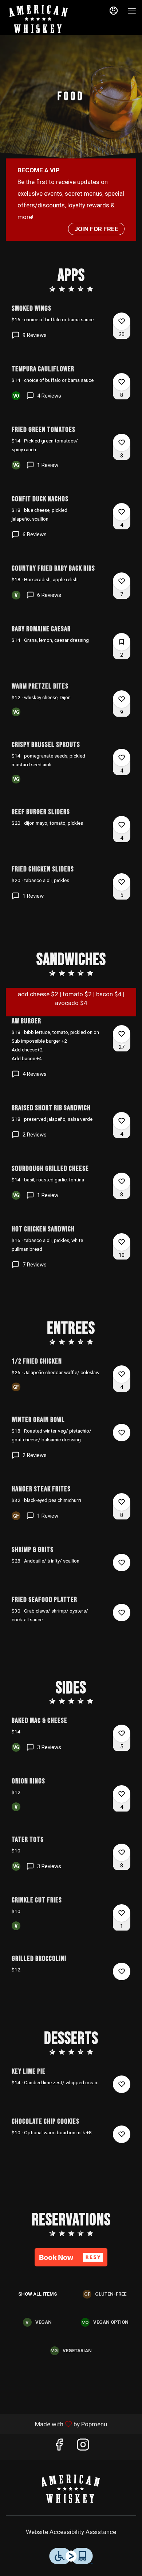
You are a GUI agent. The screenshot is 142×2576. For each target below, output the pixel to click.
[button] (71, 328)
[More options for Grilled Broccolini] (122, 1971)
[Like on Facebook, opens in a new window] (59, 2447)
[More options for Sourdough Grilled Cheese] (122, 1181)
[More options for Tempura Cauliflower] (122, 382)
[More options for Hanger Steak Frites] (122, 1502)
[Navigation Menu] (132, 11)
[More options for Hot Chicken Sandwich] (122, 1242)
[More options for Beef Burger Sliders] (122, 825)
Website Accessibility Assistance (71, 2532)
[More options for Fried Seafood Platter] (122, 1613)
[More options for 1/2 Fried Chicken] (122, 1374)
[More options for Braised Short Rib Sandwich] (122, 1121)
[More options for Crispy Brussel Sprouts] (122, 758)
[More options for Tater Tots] (122, 1852)
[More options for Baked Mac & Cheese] (122, 1733)
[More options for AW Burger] (122, 1034)
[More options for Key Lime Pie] (122, 2084)
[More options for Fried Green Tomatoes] (122, 442)
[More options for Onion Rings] (122, 1794)
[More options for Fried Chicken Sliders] (122, 882)
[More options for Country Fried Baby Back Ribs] (122, 581)
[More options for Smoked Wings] (122, 321)
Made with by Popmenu (56, 2424)
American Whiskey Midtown (71, 2488)
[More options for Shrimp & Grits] (122, 1563)
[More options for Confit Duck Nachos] (122, 512)
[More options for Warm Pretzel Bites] (122, 699)
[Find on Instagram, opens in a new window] (83, 2447)
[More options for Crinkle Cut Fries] (122, 1913)
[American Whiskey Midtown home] (39, 18)
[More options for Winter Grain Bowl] (122, 1433)
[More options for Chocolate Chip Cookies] (122, 2134)
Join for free (96, 229)
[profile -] (114, 11)
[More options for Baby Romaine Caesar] (122, 642)
